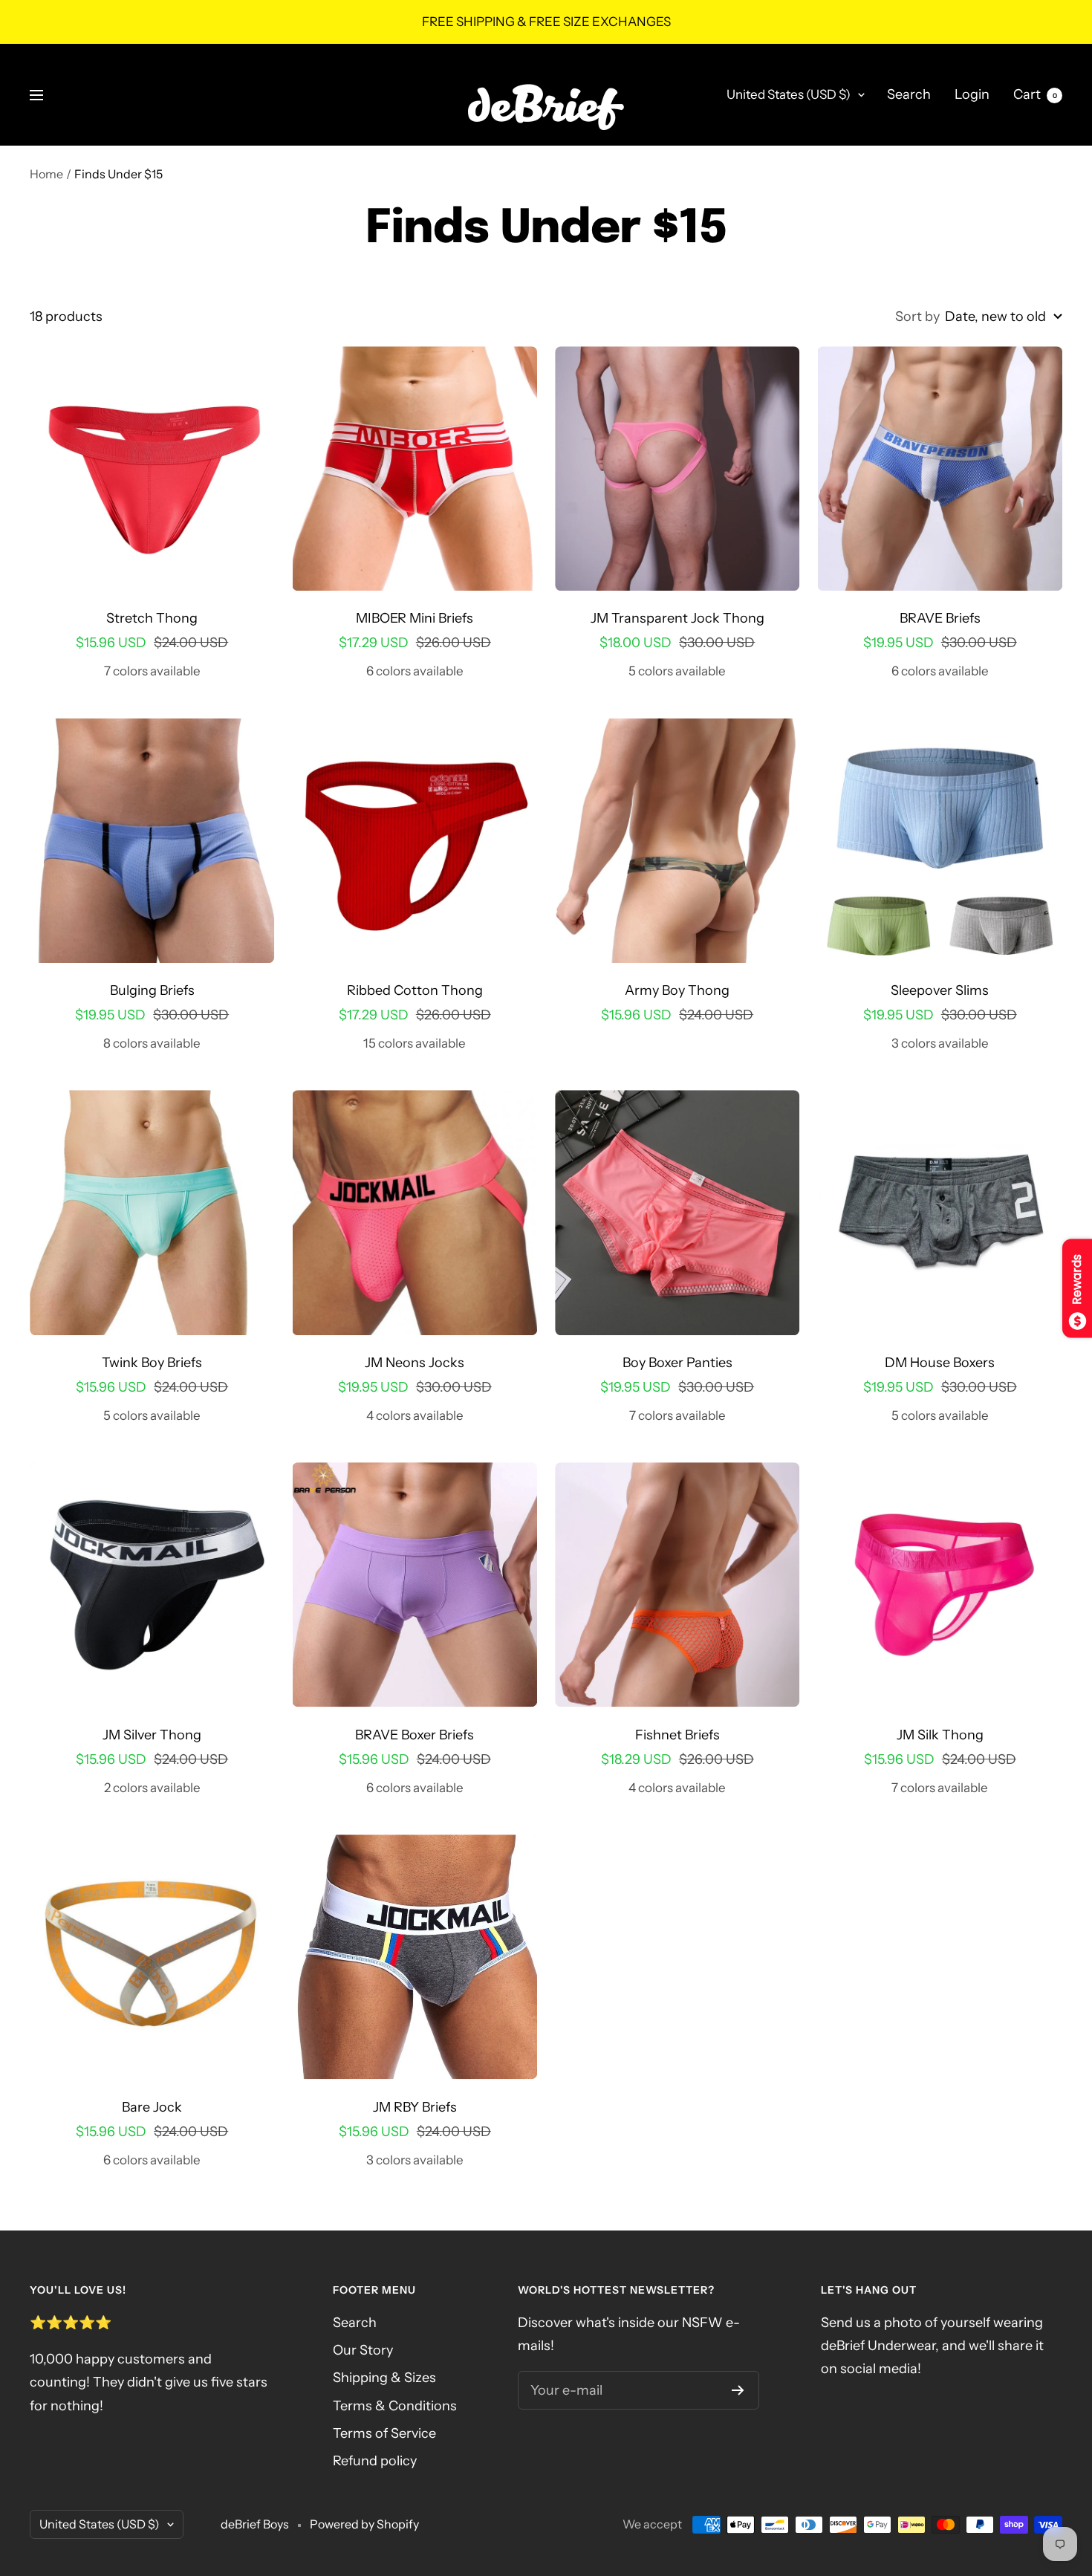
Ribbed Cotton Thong (415, 990)
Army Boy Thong (677, 990)
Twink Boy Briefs (152, 1363)
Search (909, 94)
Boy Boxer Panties (677, 1363)
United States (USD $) (789, 94)
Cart (1035, 94)
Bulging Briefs (152, 990)
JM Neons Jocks (415, 1363)
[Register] (738, 2390)
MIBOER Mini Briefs (415, 618)
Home (46, 174)
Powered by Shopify (364, 2524)
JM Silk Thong (940, 1735)
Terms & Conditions (395, 2406)
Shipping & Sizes (384, 2378)
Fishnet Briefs (677, 1735)
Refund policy (375, 2461)
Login (972, 94)
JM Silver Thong (152, 1735)
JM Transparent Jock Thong (677, 618)
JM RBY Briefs (415, 2107)
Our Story (363, 2350)
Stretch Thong (152, 618)
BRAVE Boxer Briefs (415, 1735)
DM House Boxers (940, 1363)
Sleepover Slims (940, 990)
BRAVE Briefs (940, 618)
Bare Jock (152, 2107)
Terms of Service (384, 2433)
